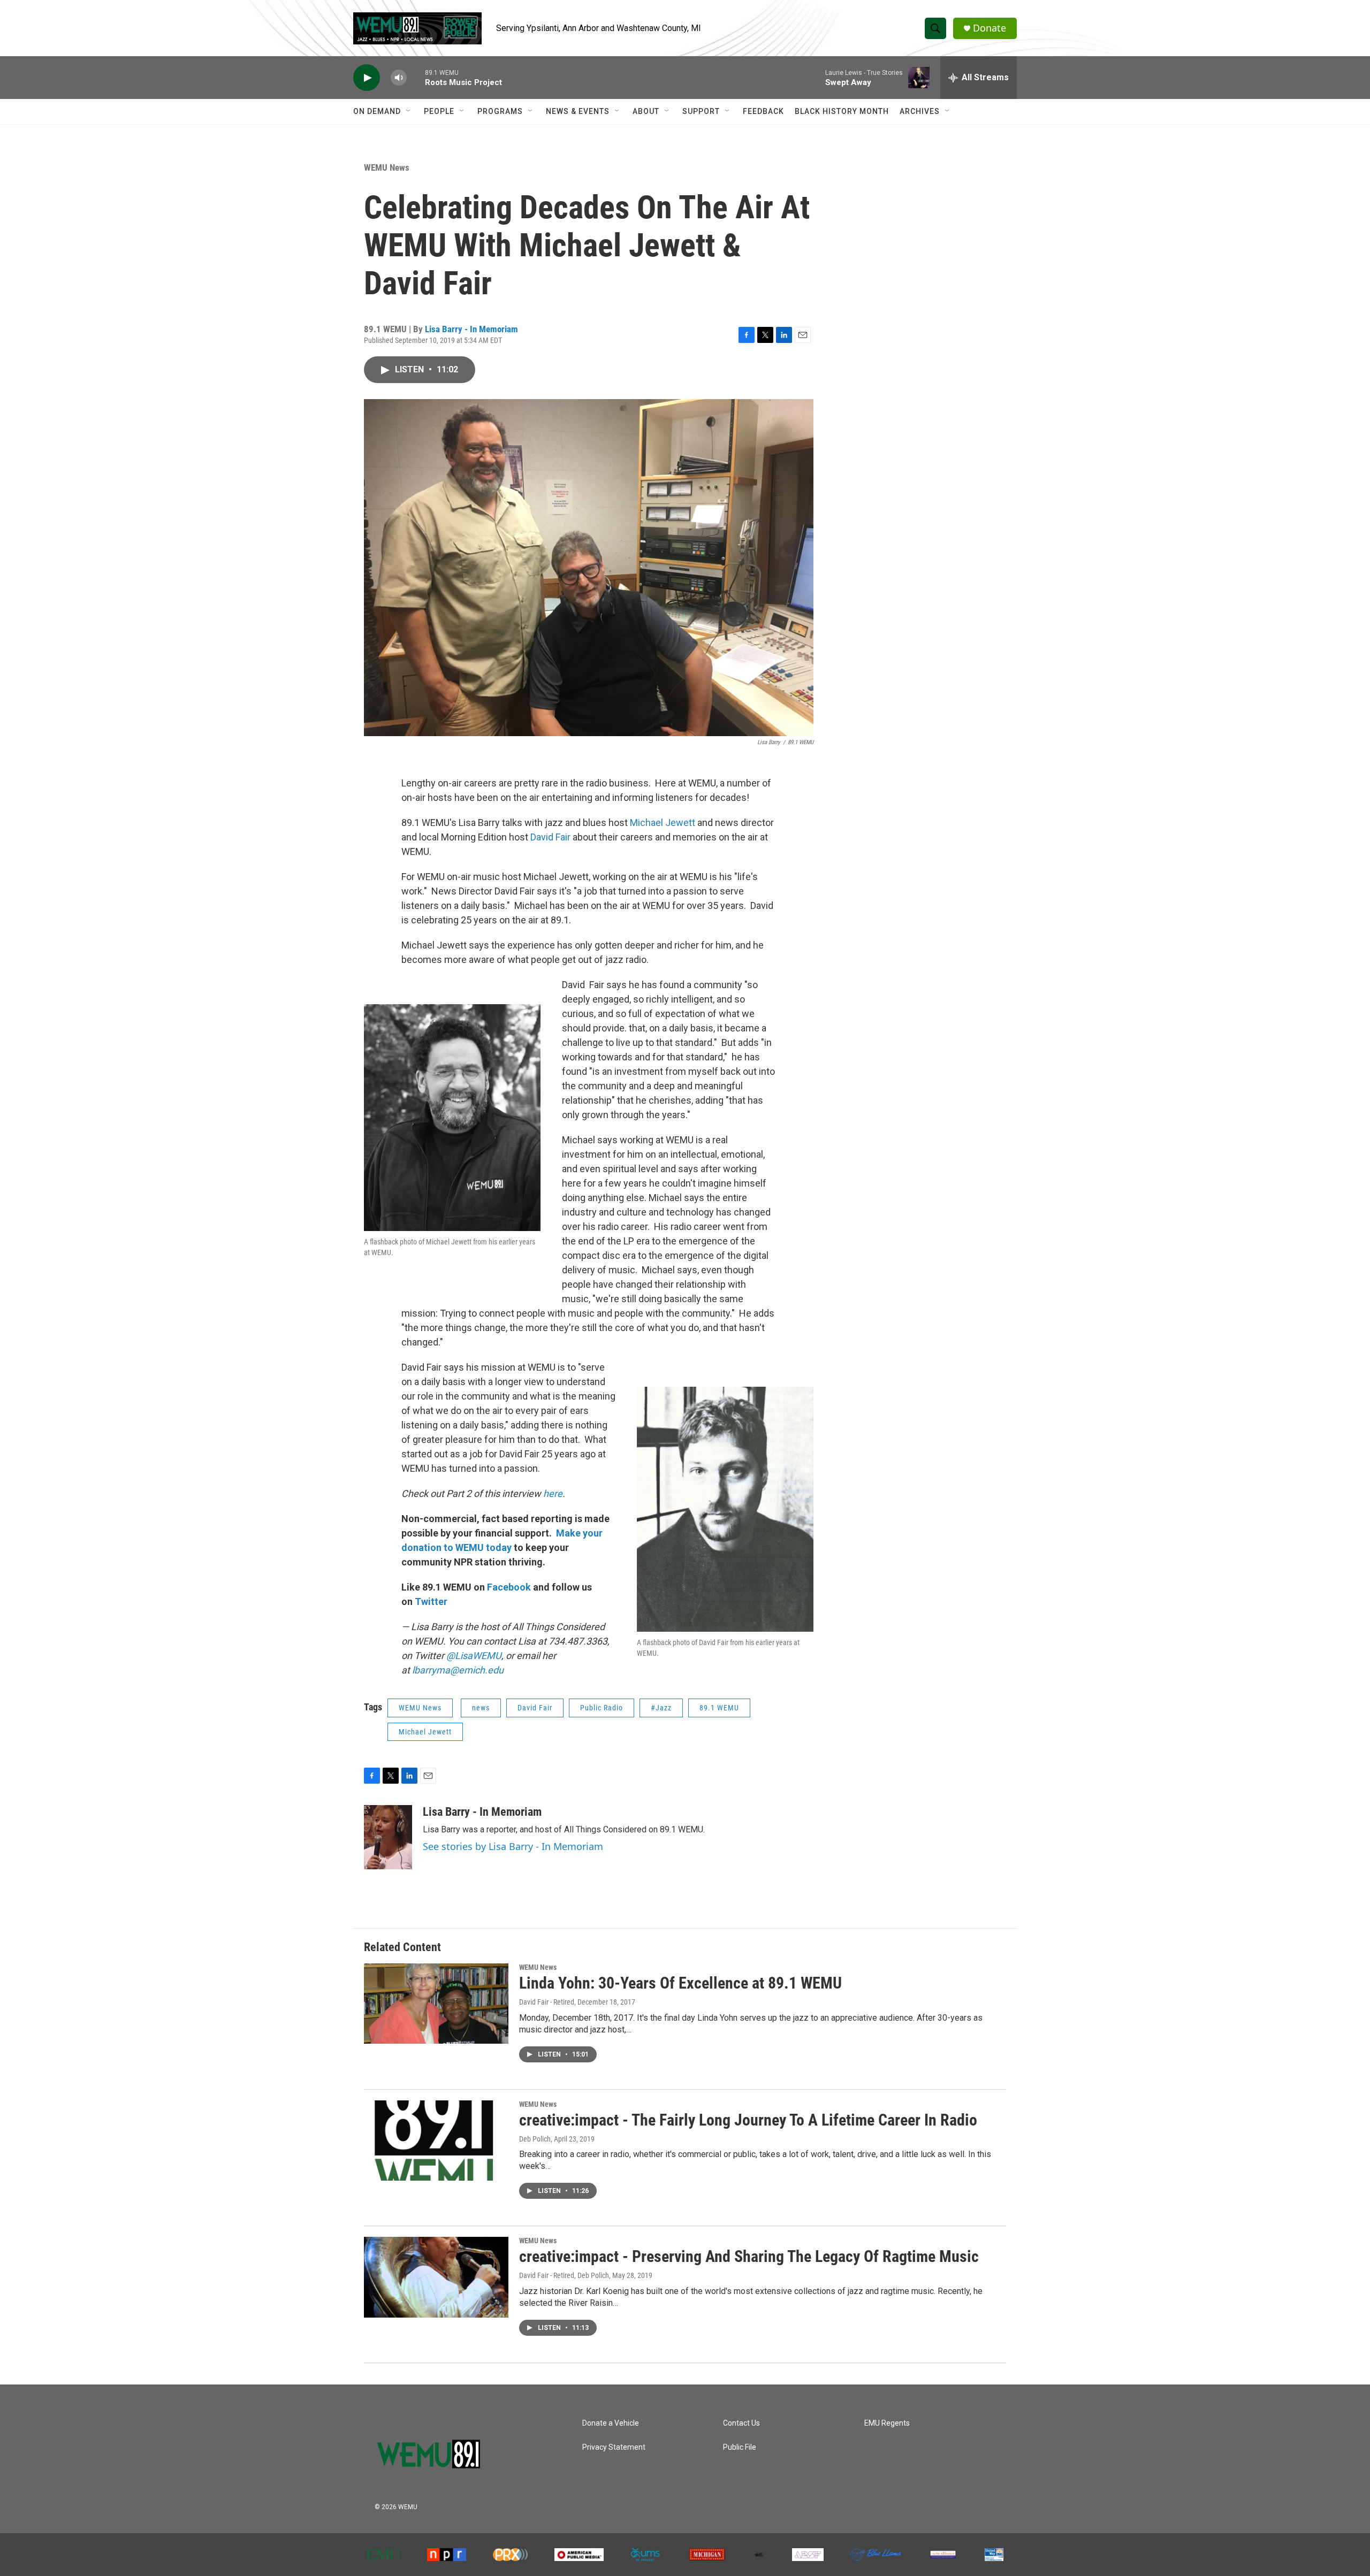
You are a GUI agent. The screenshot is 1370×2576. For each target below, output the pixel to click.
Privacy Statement (614, 2447)
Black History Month (842, 111)
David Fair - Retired (547, 2002)
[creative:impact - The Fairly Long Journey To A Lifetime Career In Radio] (436, 2141)
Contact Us (741, 2423)
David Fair (550, 837)
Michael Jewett (664, 823)
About (646, 111)
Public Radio (602, 1708)
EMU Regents (887, 2423)
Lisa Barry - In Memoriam (471, 329)
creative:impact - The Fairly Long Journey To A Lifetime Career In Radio (748, 2120)
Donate (990, 28)
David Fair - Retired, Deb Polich (564, 2275)
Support (701, 111)
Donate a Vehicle (611, 2423)
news (481, 1708)
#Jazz (661, 1708)
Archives (920, 111)
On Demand (377, 111)
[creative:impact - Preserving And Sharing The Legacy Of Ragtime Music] (436, 2277)
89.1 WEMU (719, 1708)
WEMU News (387, 167)
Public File (740, 2447)
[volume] (399, 78)
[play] (367, 78)
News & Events (578, 111)
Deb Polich (535, 2139)
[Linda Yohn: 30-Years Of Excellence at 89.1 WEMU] (436, 2004)
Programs (500, 111)
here (553, 1493)
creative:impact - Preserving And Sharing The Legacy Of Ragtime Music (749, 2256)
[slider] (416, 77)
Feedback (763, 111)
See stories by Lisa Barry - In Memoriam (513, 1846)
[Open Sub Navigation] (409, 111)
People (439, 111)
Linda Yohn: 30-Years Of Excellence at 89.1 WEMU (680, 1983)
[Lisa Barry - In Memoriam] (388, 1837)
